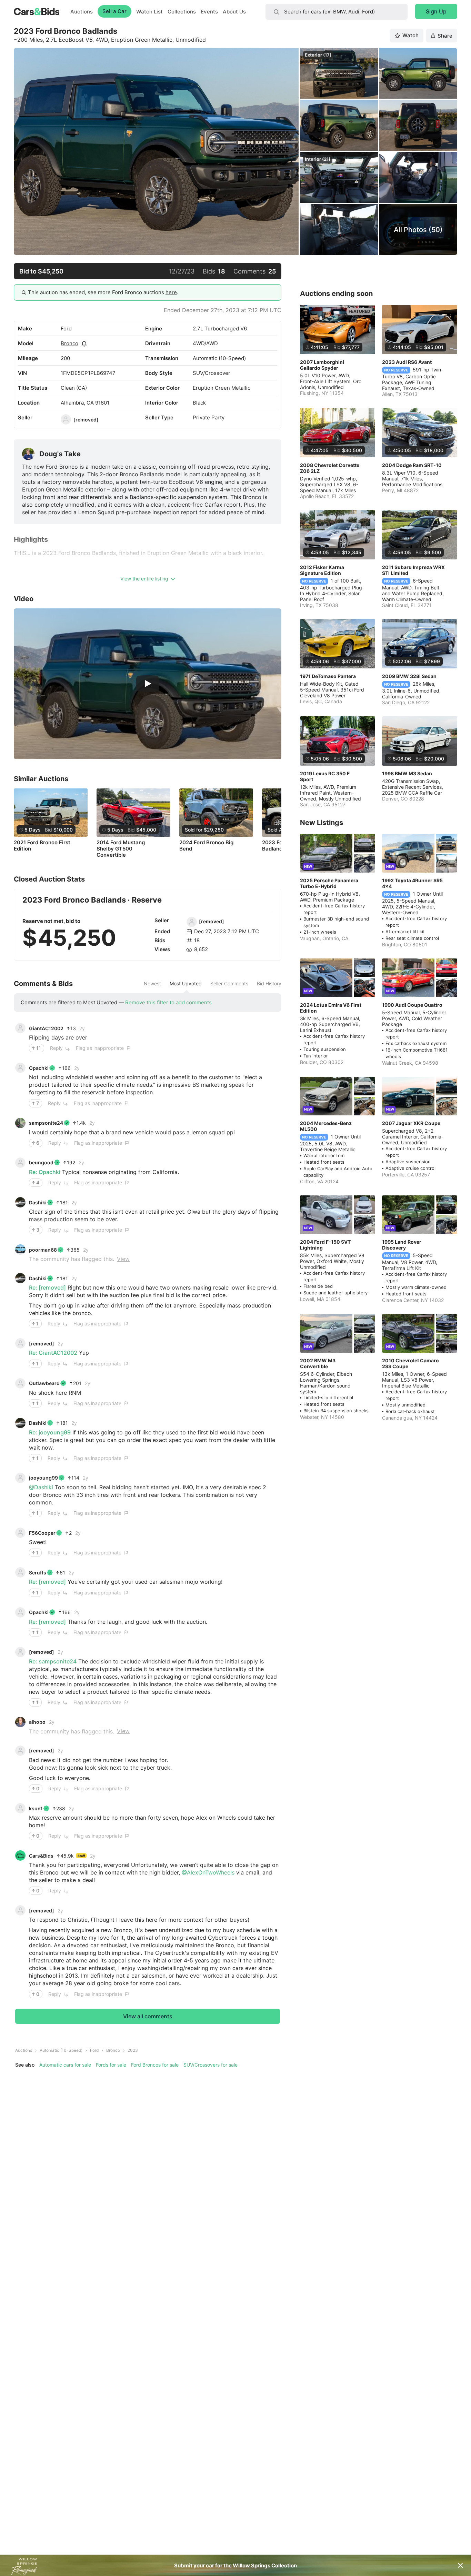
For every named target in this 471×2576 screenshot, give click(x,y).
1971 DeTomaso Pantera (328, 676)
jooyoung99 (43, 1478)
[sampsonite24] (20, 1123)
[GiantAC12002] (20, 1028)
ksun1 (36, 1808)
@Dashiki (41, 1487)
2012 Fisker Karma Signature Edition (322, 570)
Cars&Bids (41, 1856)
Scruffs (38, 1573)
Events (209, 12)
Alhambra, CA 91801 (85, 403)
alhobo (37, 1722)
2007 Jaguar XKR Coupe (411, 1123)
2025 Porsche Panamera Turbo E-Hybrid (329, 883)
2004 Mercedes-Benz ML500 (326, 1126)
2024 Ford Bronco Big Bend (206, 846)
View (123, 1259)
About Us (234, 12)
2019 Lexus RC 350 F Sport (325, 776)
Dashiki (38, 1202)
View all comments (148, 2016)
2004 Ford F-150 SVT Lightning (325, 1245)
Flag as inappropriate (100, 1048)
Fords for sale (111, 2065)
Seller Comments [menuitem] (229, 984)
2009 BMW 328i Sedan (409, 676)
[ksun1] (20, 1808)
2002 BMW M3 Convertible (318, 1363)
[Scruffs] (20, 1572)
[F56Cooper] (20, 1533)
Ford (66, 329)
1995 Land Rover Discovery (402, 1245)
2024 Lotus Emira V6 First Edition (331, 1008)
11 (39, 1048)
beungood (41, 1162)
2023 (133, 2050)
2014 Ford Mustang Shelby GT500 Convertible (121, 849)
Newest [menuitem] (152, 984)
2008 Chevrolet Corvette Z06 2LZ (330, 468)
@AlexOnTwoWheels (208, 1872)
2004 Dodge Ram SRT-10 (412, 465)
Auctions (82, 12)
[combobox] (337, 12)
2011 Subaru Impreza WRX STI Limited (413, 570)
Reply (56, 1048)
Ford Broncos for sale (155, 2065)
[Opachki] (20, 1068)
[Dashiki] (20, 1202)
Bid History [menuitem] (269, 984)
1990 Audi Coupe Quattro (412, 1005)
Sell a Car (114, 11)
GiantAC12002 (46, 1028)
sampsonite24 (46, 1123)
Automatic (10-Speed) (61, 2050)
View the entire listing (144, 579)
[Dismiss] (460, 2565)
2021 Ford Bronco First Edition (42, 846)
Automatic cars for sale (65, 2065)
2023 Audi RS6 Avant (407, 362)
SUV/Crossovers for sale (211, 2065)
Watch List (149, 12)
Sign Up (436, 11)
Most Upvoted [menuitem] (186, 984)
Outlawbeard (44, 1383)
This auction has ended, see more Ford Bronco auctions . (103, 292)
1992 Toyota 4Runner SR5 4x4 (412, 883)
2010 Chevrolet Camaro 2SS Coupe (410, 1363)
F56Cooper (42, 1533)
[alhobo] (20, 1722)
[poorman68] (20, 1250)
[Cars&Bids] (20, 1856)
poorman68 (43, 1250)
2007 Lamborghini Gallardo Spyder (322, 365)
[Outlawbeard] (20, 1383)
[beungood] (20, 1163)
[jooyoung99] (20, 1478)
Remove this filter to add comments (168, 1002)
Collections (182, 12)
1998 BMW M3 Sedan (407, 773)
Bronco (69, 343)
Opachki (39, 1068)
